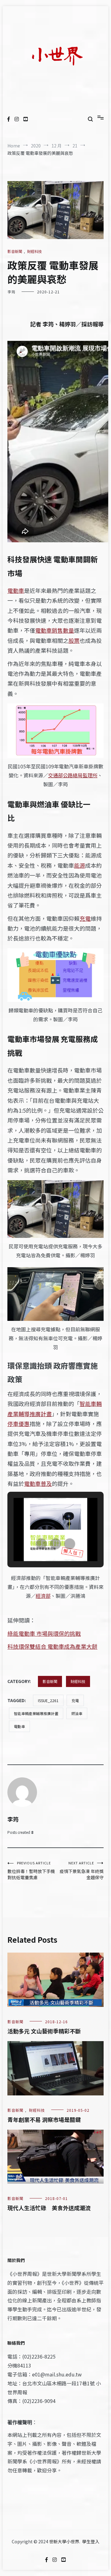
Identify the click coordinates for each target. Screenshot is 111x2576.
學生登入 (91, 2541)
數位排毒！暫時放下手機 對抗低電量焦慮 (31, 1870)
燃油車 (77, 1713)
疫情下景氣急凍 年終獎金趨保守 (82, 1870)
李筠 (11, 292)
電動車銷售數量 (55, 630)
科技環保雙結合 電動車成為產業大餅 (52, 1646)
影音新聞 (15, 251)
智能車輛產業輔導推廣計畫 (36, 1713)
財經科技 (35, 251)
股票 (74, 640)
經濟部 (43, 1596)
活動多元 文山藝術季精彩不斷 (44, 2031)
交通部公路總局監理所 (73, 775)
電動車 (16, 590)
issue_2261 (48, 1700)
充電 (85, 918)
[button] (41, 1544)
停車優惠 (18, 1424)
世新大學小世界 (64, 2541)
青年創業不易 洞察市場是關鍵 (44, 2119)
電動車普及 (38, 1483)
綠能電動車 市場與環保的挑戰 (44, 1633)
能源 (80, 865)
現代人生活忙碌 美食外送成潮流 (49, 2208)
